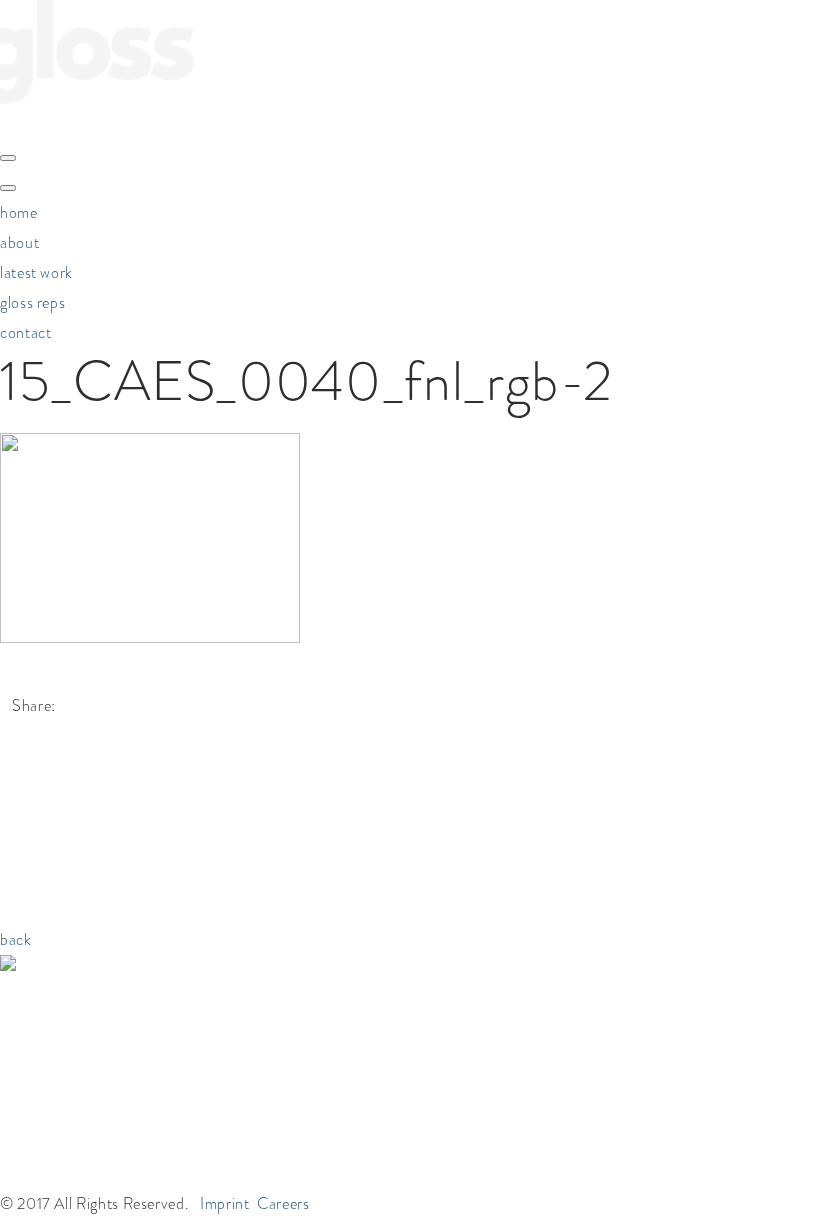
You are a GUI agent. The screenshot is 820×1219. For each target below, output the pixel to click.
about (19, 242)
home (19, 212)
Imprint (224, 1203)
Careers (283, 1203)
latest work (36, 272)
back (16, 939)
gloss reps (32, 302)
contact (25, 332)
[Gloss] (97, 122)
